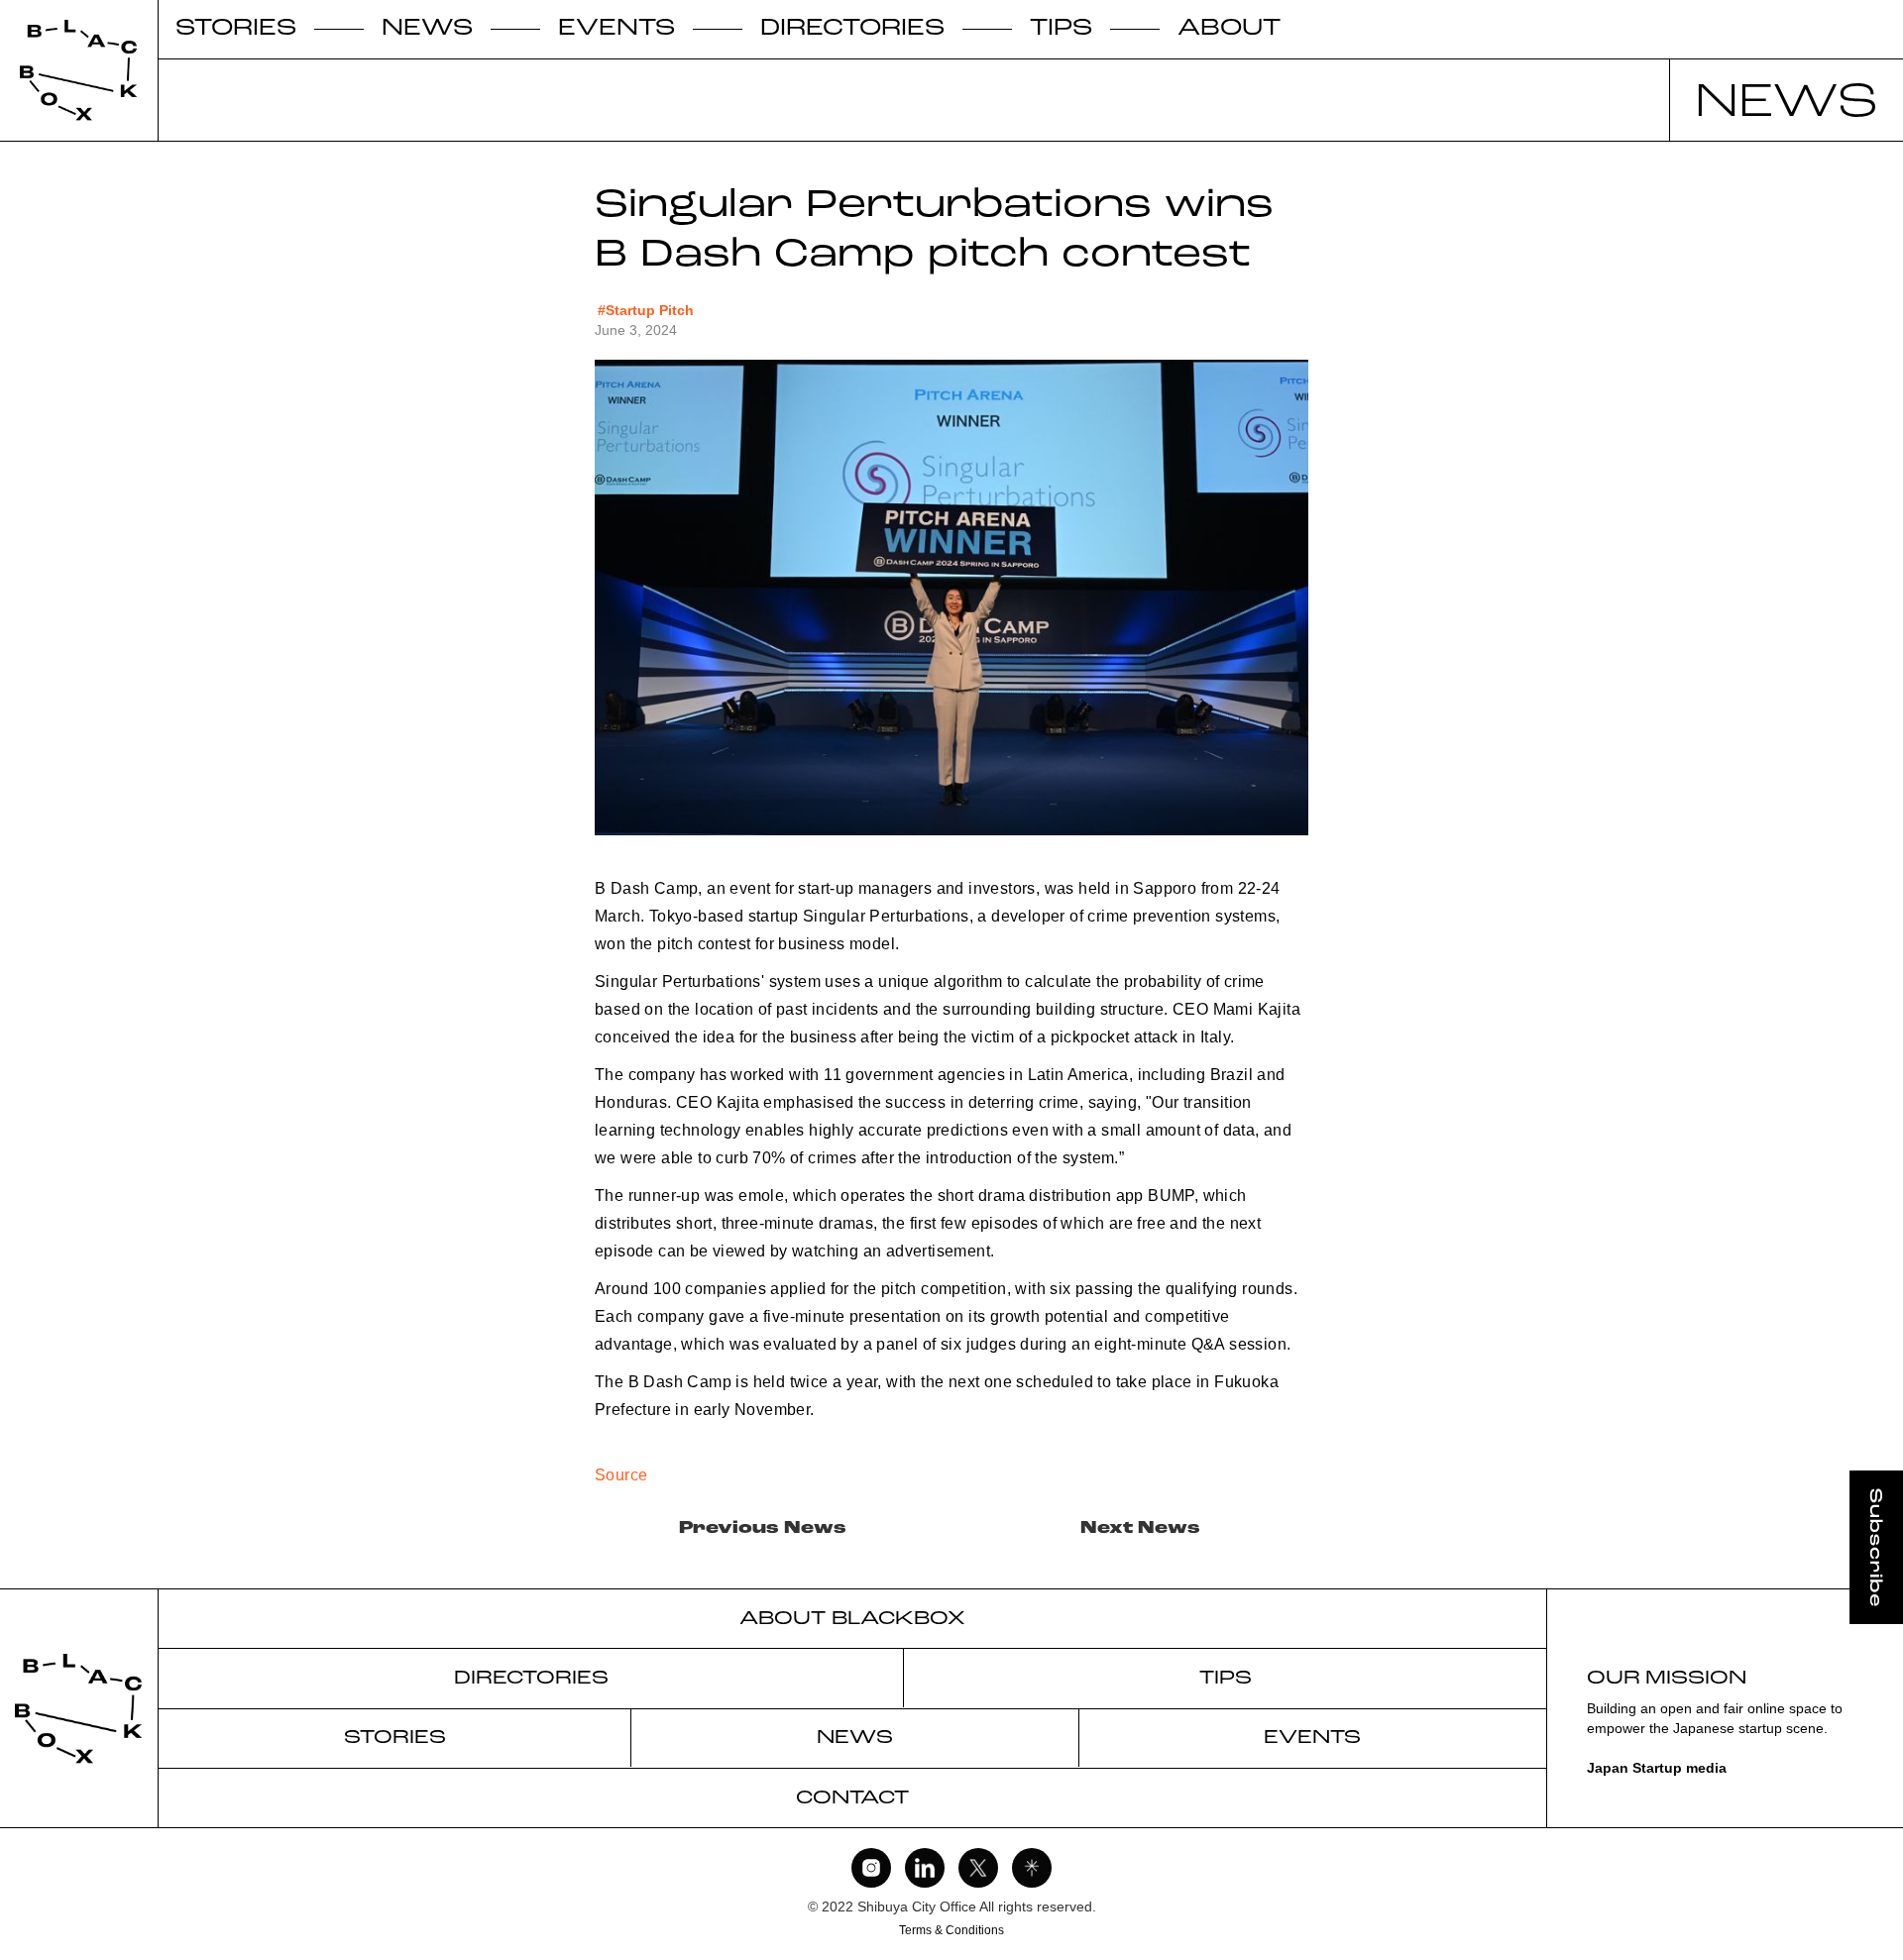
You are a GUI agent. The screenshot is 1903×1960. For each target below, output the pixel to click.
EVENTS (616, 30)
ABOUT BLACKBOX (852, 1619)
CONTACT (852, 1798)
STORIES (236, 30)
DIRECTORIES (852, 30)
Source (621, 1475)
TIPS (1061, 30)
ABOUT (1229, 30)
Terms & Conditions (951, 1930)
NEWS (427, 30)
